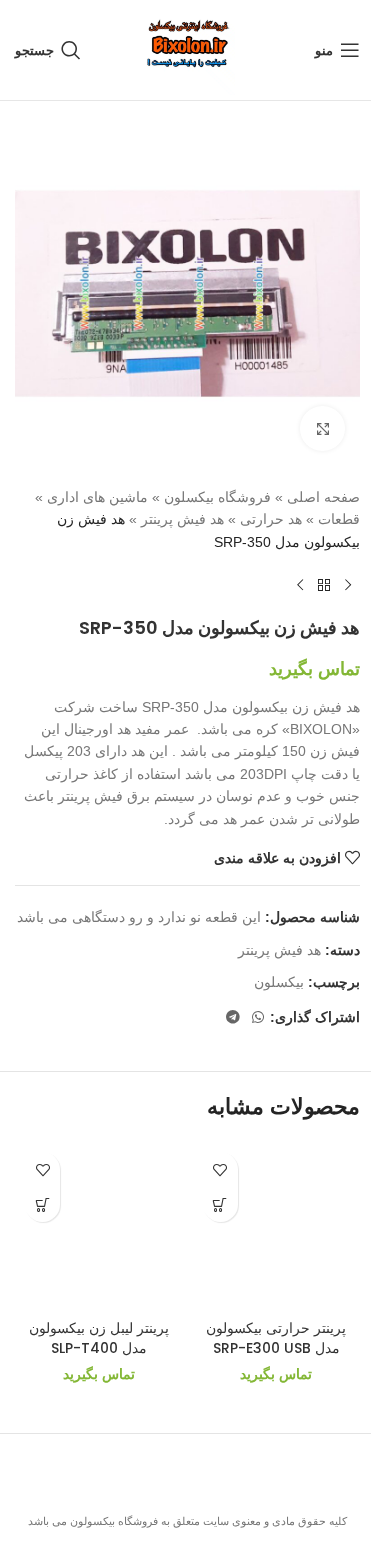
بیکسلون (279, 982)
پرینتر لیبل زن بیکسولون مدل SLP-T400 (99, 1338)
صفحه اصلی (323, 497)
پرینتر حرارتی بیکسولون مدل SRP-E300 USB (276, 1338)
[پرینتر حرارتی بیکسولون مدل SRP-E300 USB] (277, 1226)
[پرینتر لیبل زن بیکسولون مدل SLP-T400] (99, 1226)
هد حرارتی (271, 519)
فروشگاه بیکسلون (217, 497)
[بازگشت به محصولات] (324, 585)
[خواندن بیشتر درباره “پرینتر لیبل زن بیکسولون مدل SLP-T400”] (42, 1204)
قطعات (339, 519)
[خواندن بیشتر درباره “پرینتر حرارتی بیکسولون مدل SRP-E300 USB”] (220, 1204)
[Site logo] (188, 49)
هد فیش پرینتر (182, 519)
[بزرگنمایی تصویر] (322, 428)
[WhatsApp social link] (258, 1017)
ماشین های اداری (97, 497)
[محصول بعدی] (300, 585)
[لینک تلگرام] (233, 1017)
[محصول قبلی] (348, 585)
